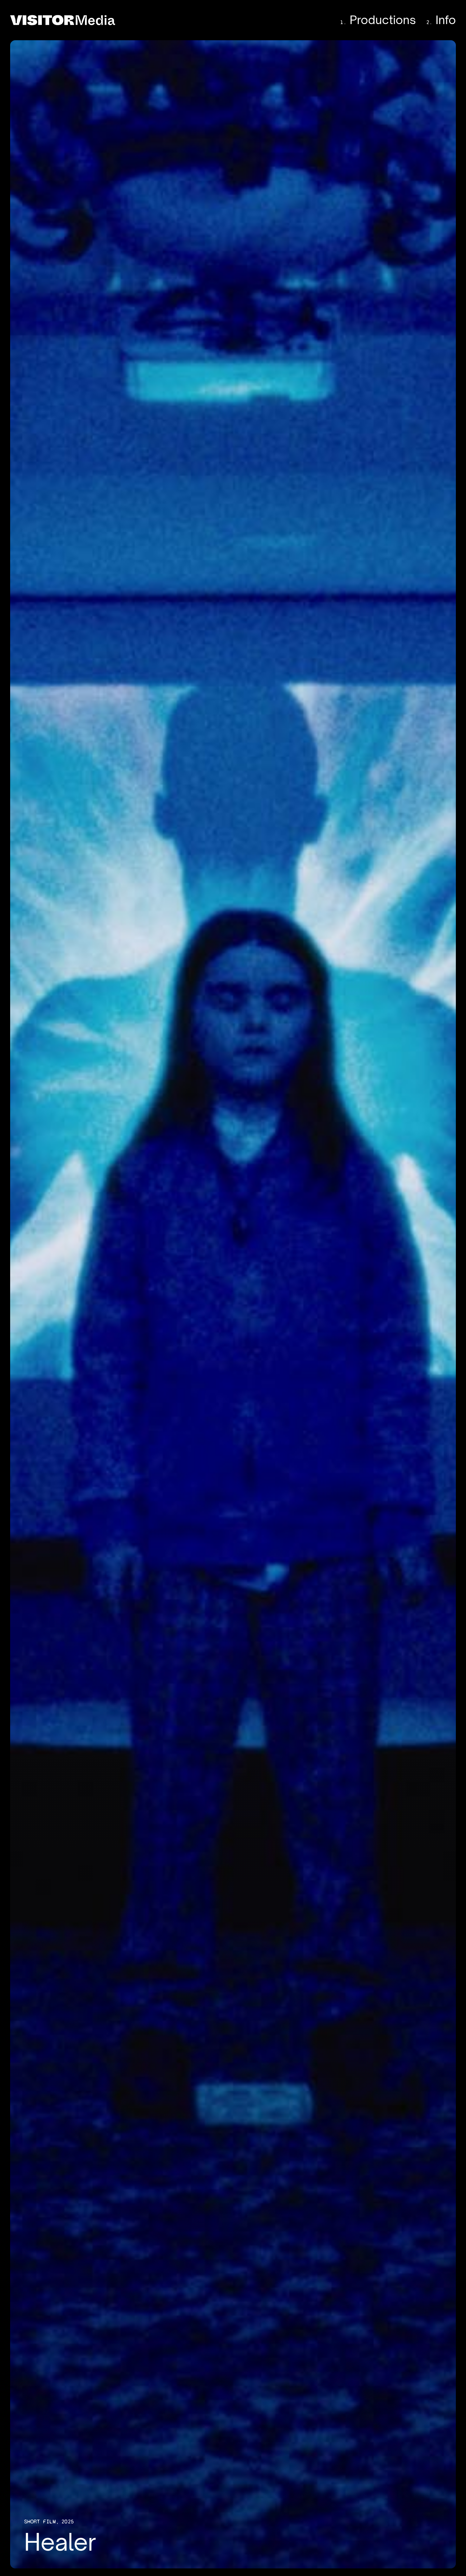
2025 (68, 2522)
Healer (233, 1304)
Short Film (40, 2522)
